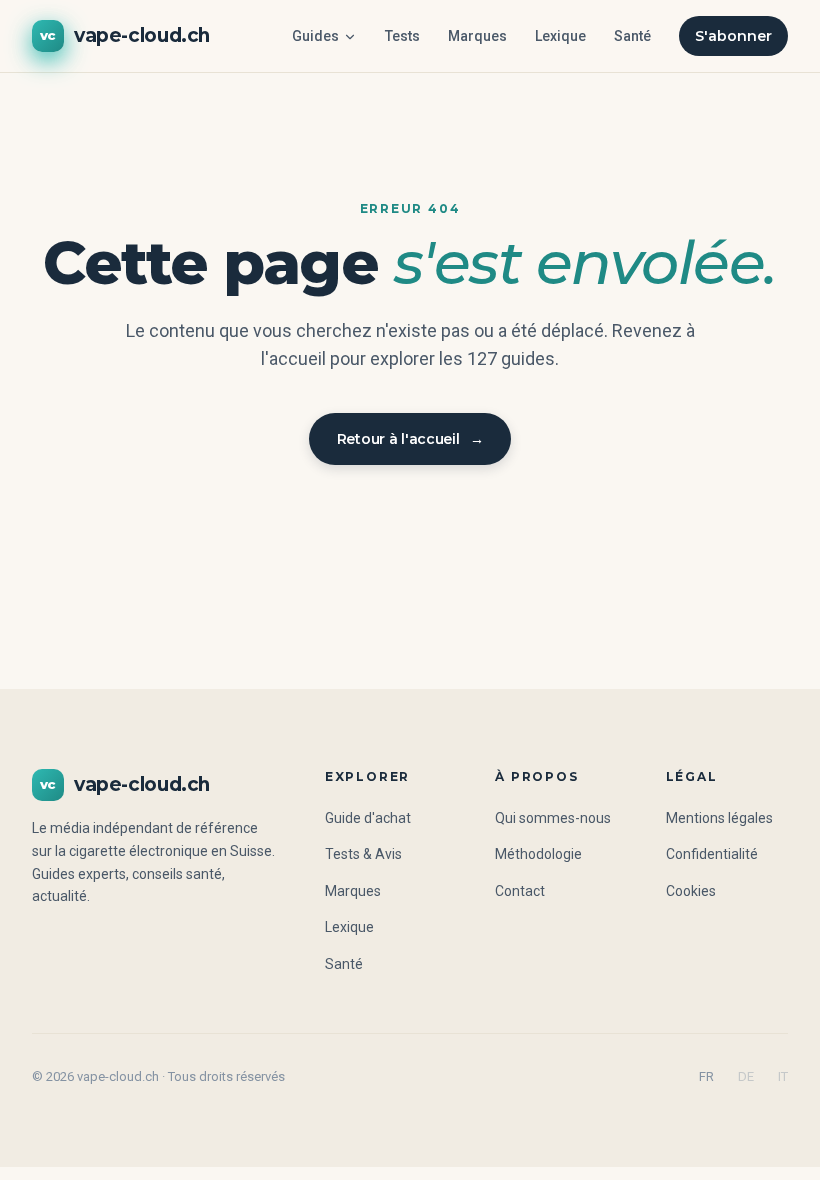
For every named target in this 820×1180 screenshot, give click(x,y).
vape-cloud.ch (125, 35)
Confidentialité (712, 854)
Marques (477, 36)
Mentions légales (719, 818)
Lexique (560, 36)
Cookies (691, 891)
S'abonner (733, 36)
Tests (402, 36)
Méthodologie (538, 854)
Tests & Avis (363, 854)
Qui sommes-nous (553, 818)
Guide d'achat (368, 818)
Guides (315, 36)
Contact (520, 891)
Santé (632, 36)
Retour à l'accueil (410, 439)
